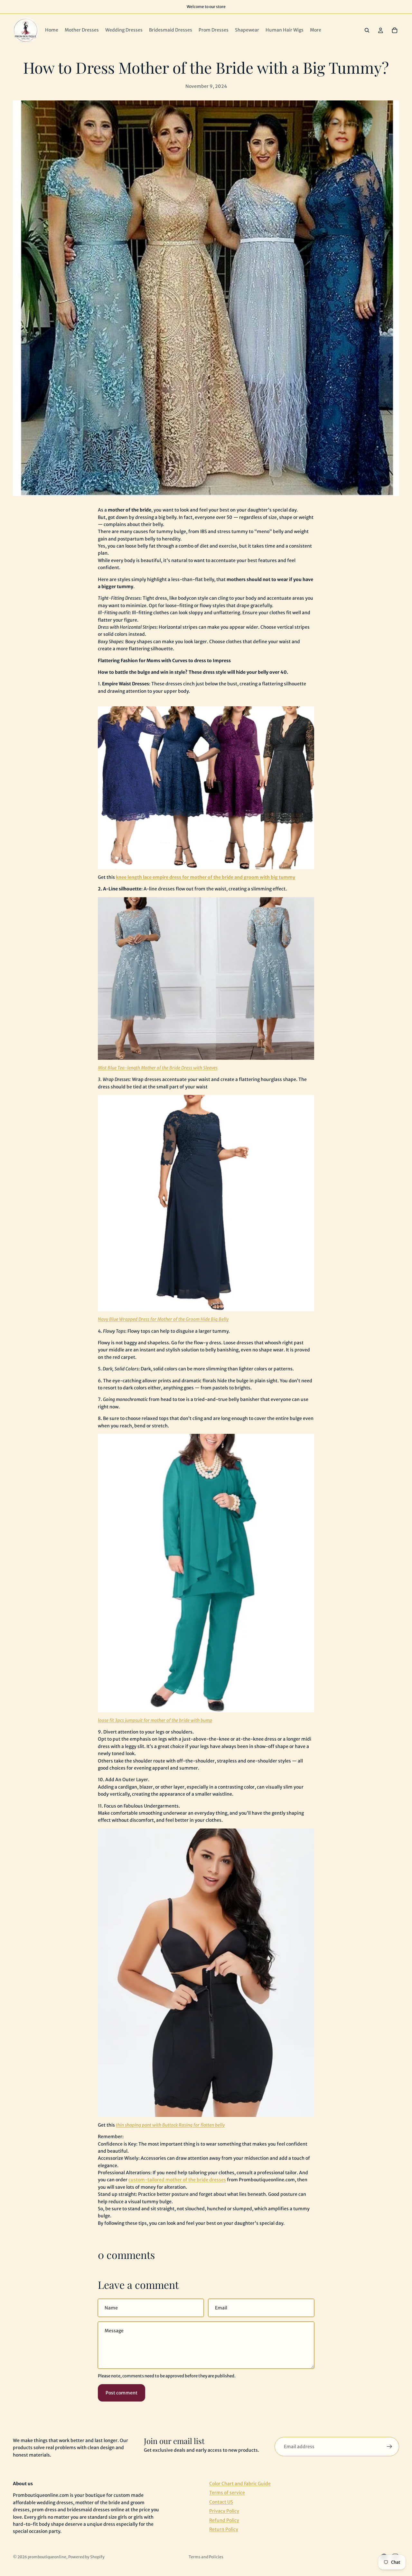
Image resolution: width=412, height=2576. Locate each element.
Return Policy (224, 2529)
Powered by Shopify (86, 2557)
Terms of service (227, 2493)
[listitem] (316, 30)
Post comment (122, 2393)
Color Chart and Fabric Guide (240, 2484)
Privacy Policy (224, 2511)
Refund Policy (224, 2520)
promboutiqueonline (47, 2557)
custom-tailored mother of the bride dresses (177, 2180)
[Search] (367, 30)
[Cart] (395, 30)
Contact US (221, 2502)
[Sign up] (389, 2447)
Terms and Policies (206, 2557)
